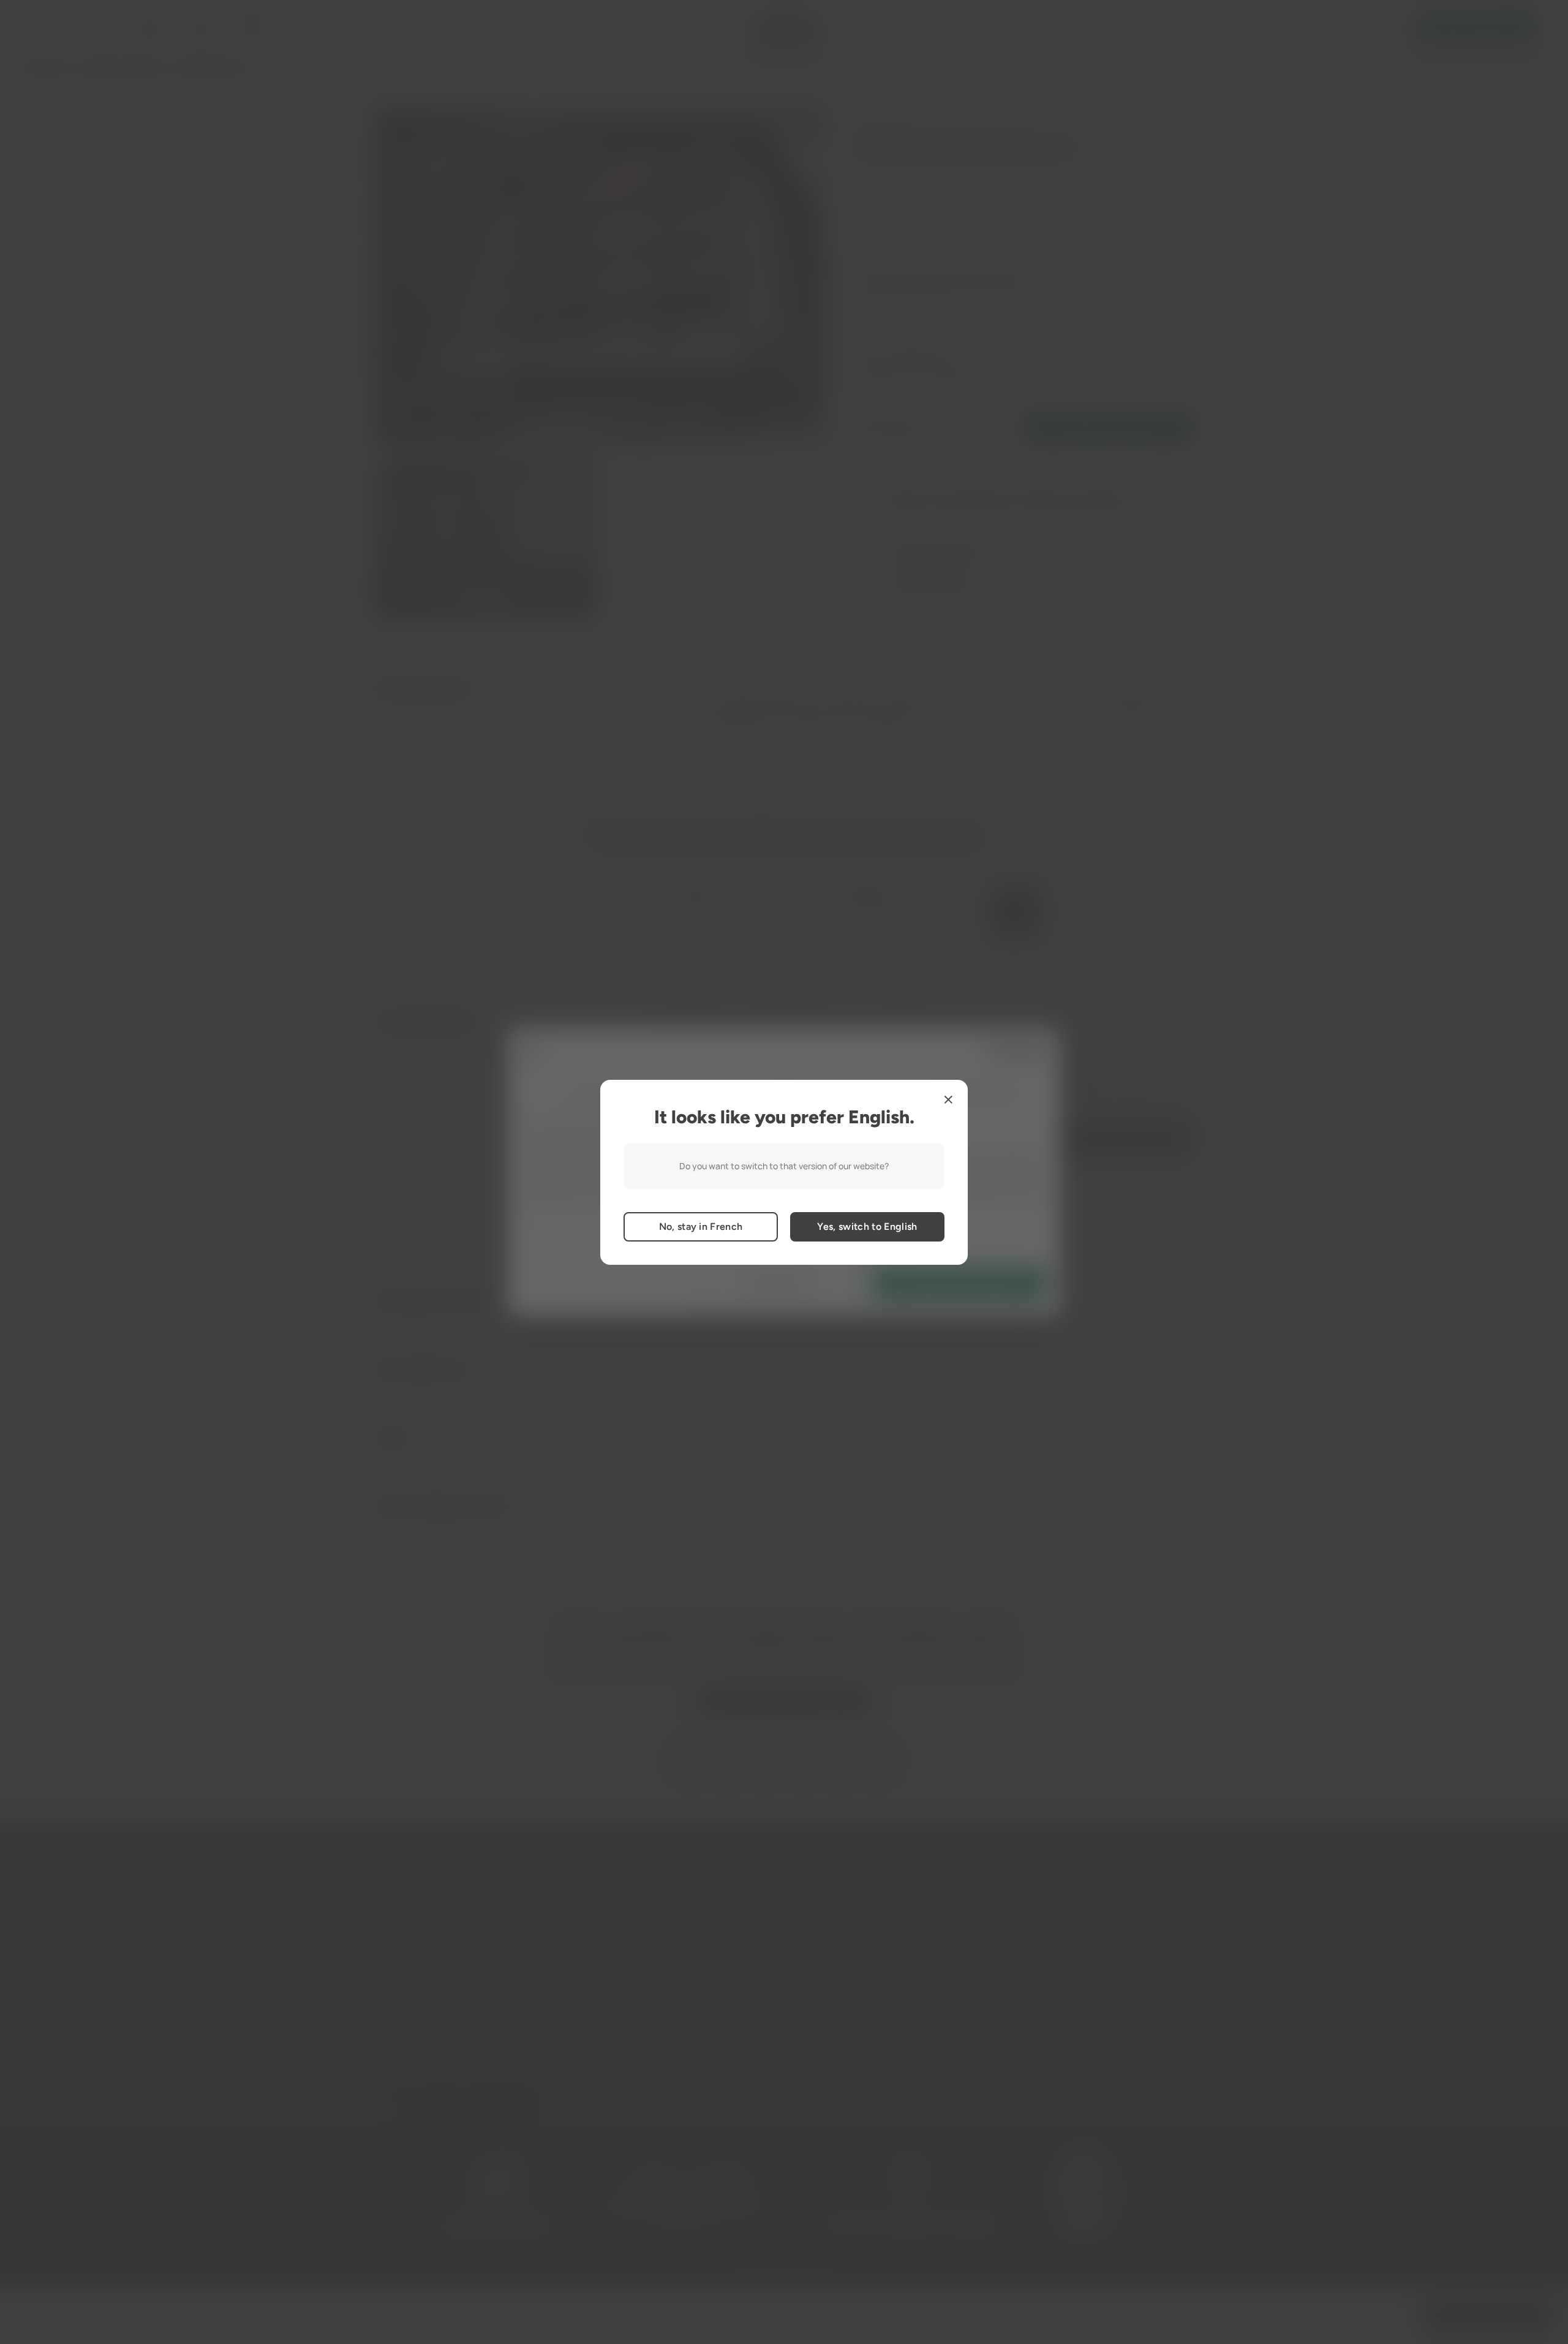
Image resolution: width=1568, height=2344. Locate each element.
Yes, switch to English (867, 1227)
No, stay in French (701, 1227)
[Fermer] (948, 1099)
